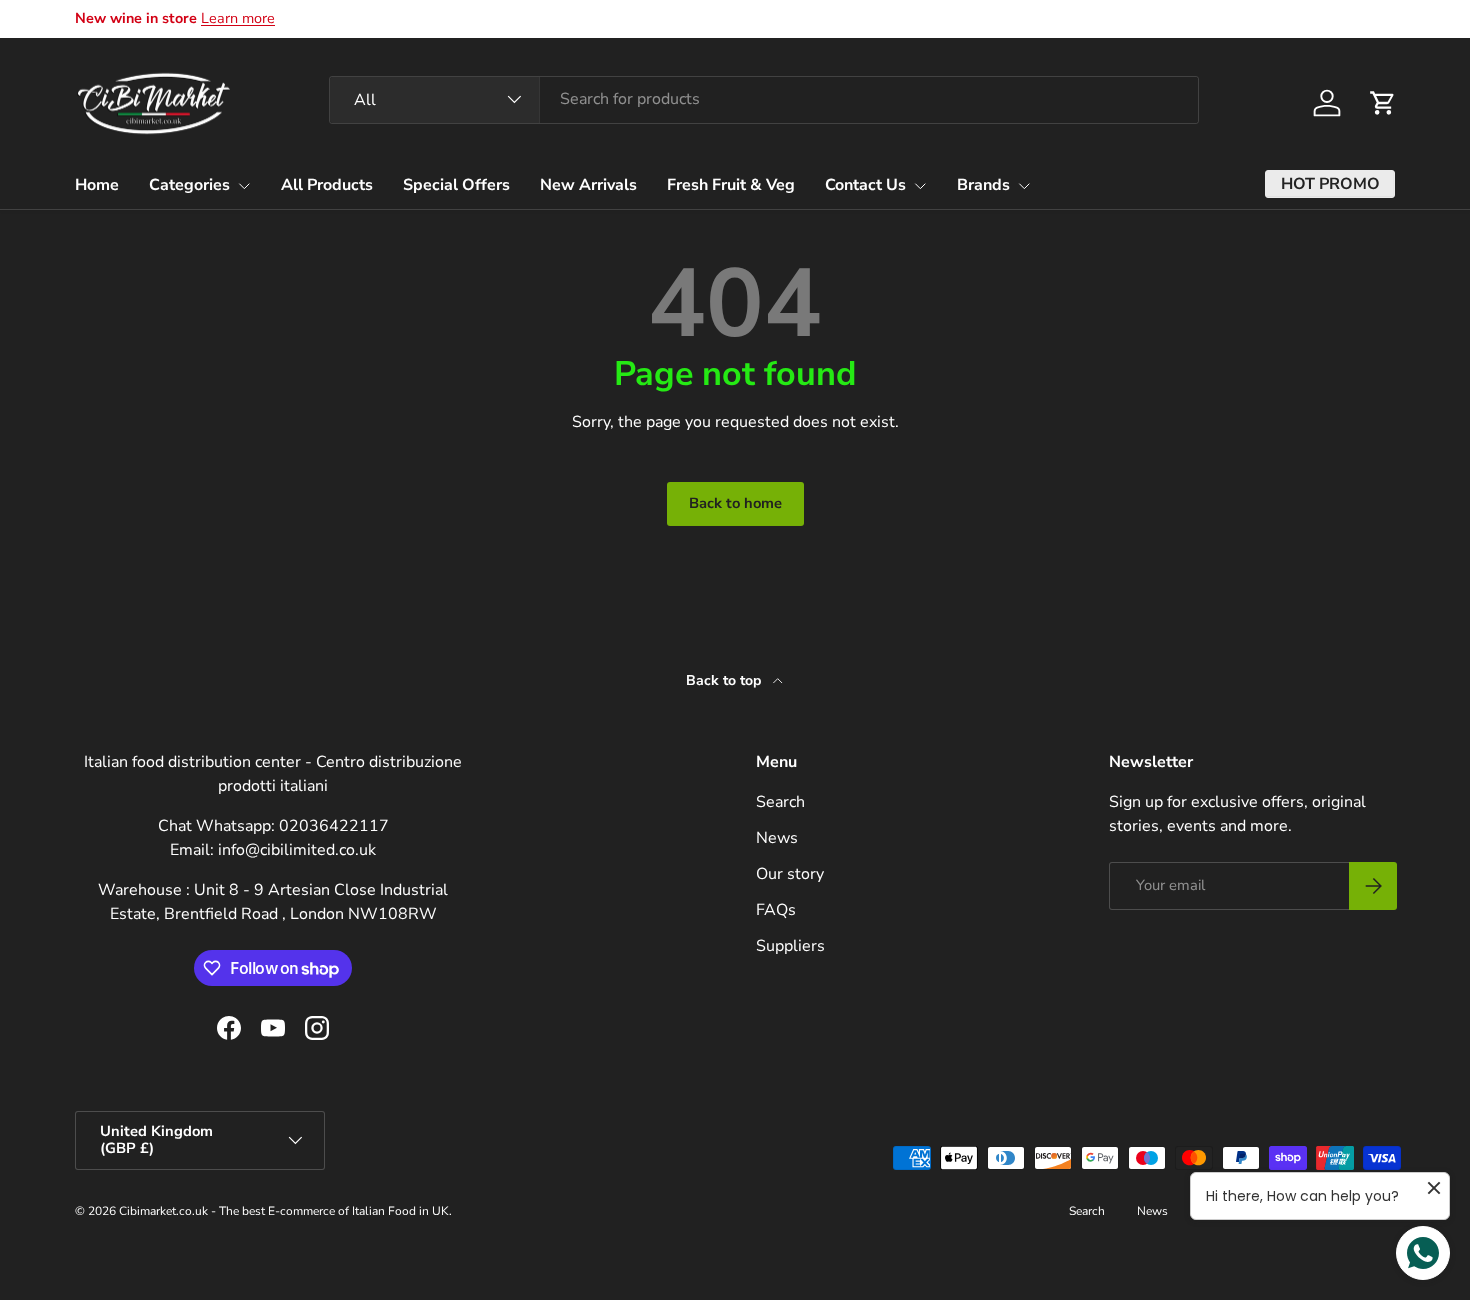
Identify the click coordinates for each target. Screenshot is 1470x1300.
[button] (1383, 103)
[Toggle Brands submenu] (1024, 186)
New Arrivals (588, 185)
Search (780, 802)
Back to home (735, 503)
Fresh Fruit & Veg (731, 185)
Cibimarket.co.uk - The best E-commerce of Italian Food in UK (284, 1211)
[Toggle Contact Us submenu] (920, 186)
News (777, 838)
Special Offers (456, 185)
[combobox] (764, 99)
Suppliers (790, 946)
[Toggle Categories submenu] (244, 186)
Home (97, 185)
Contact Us (865, 185)
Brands (983, 185)
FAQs (776, 910)
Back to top (725, 680)
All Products (327, 185)
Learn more (238, 18)
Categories (189, 185)
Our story (790, 874)
